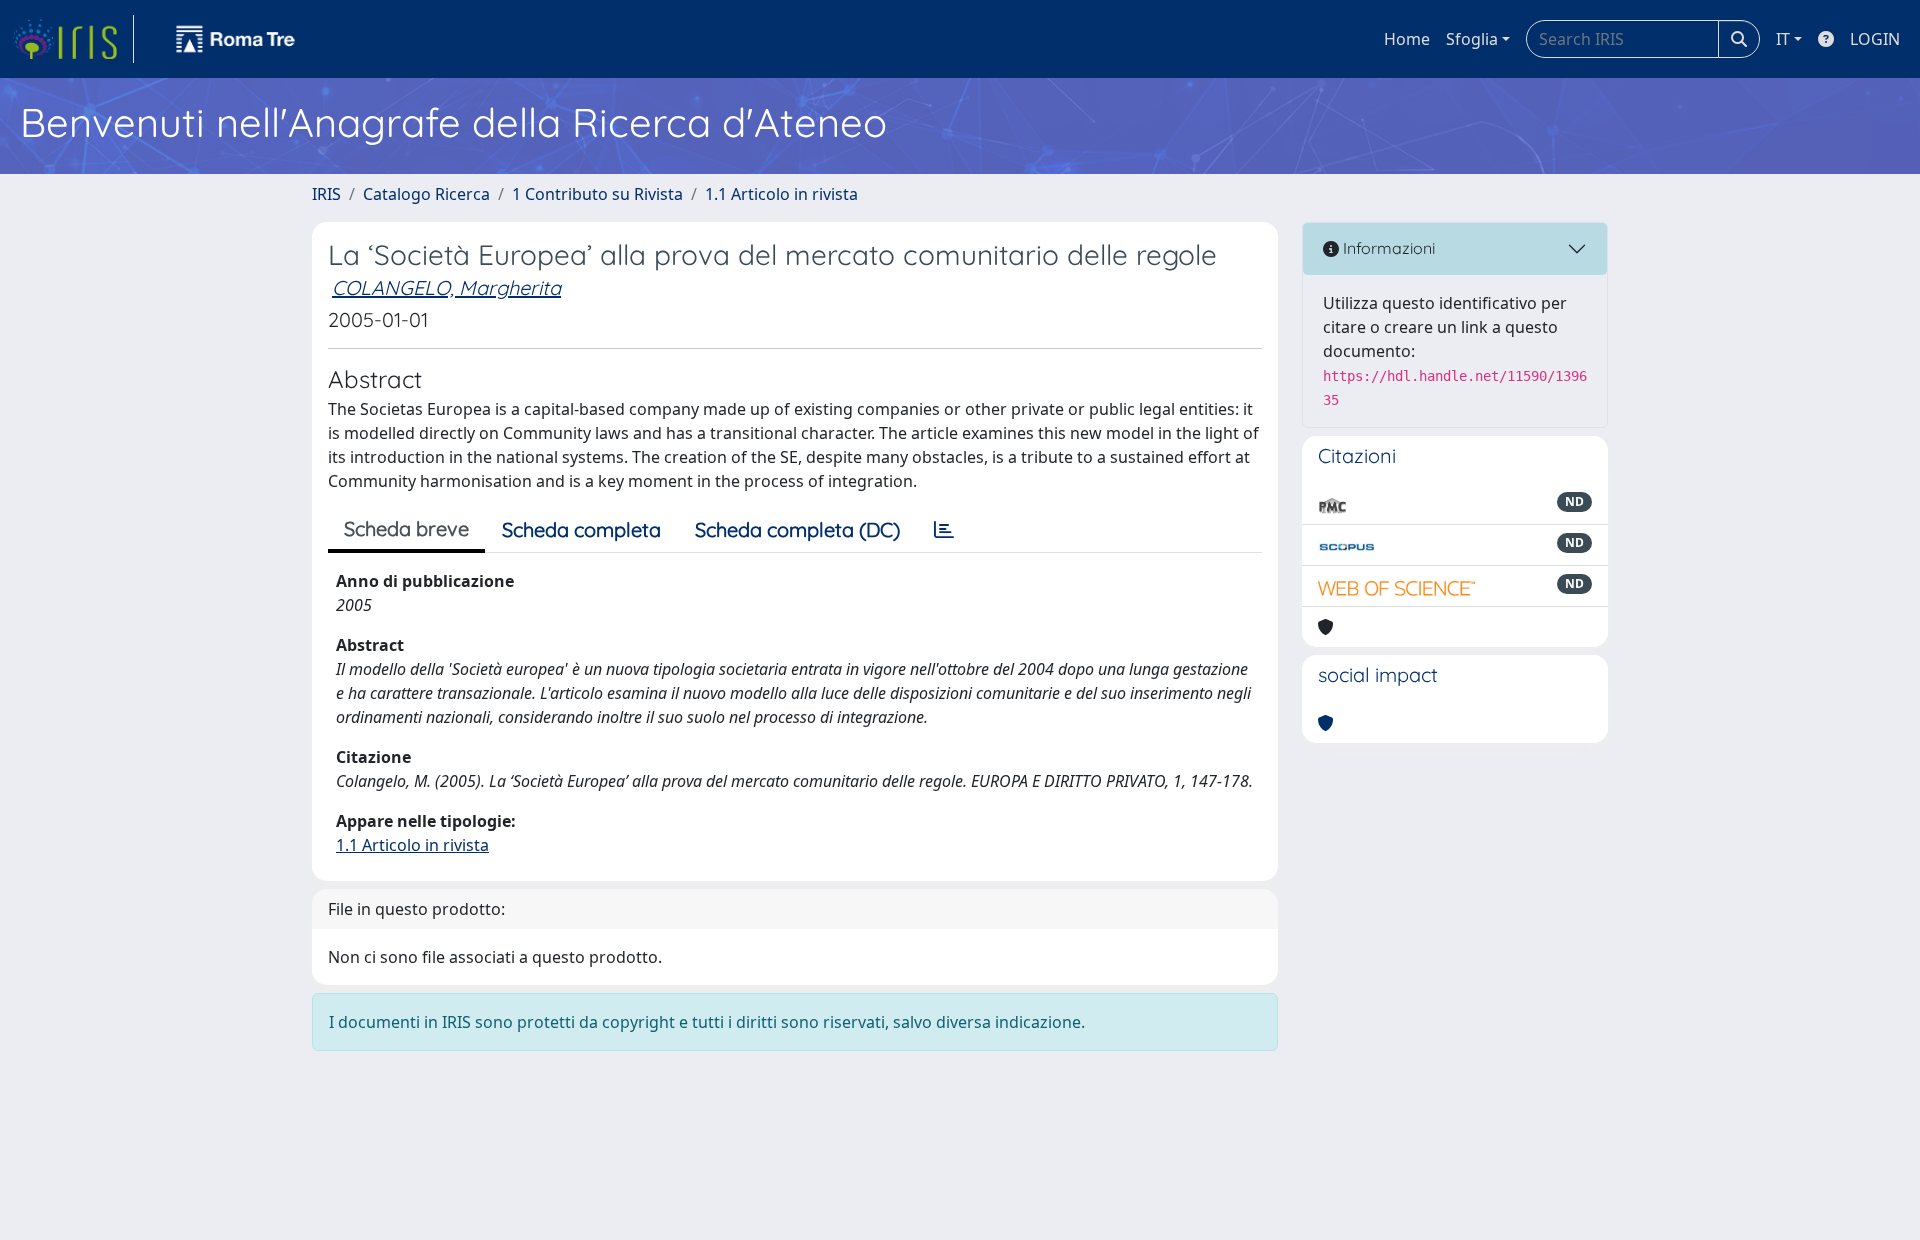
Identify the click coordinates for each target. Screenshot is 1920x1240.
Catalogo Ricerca (426, 194)
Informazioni (1387, 248)
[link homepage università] (236, 39)
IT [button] (1783, 39)
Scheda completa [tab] (581, 529)
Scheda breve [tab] (406, 528)
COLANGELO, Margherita (446, 287)
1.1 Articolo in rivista (781, 194)
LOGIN (1875, 39)
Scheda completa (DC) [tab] (797, 529)
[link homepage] (73, 39)
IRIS (326, 194)
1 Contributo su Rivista (597, 194)
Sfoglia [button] (1472, 39)
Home (1407, 39)
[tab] (944, 530)
